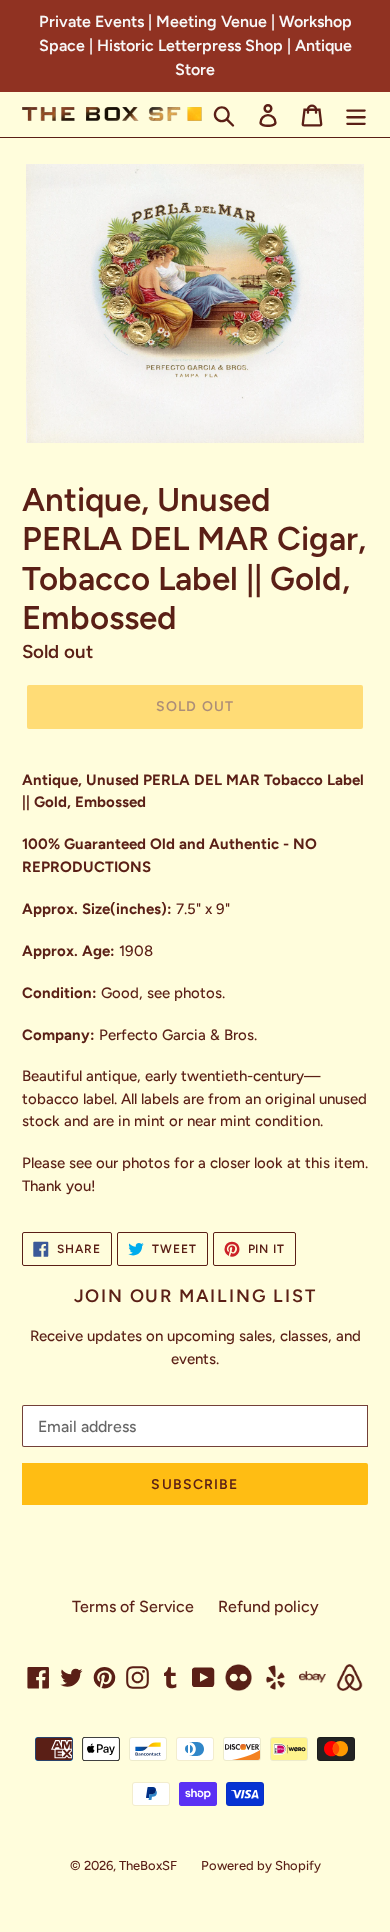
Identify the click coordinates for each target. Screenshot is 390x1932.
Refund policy (268, 1606)
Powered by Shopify (261, 1865)
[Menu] (356, 114)
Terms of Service (133, 1606)
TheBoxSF (148, 1865)
